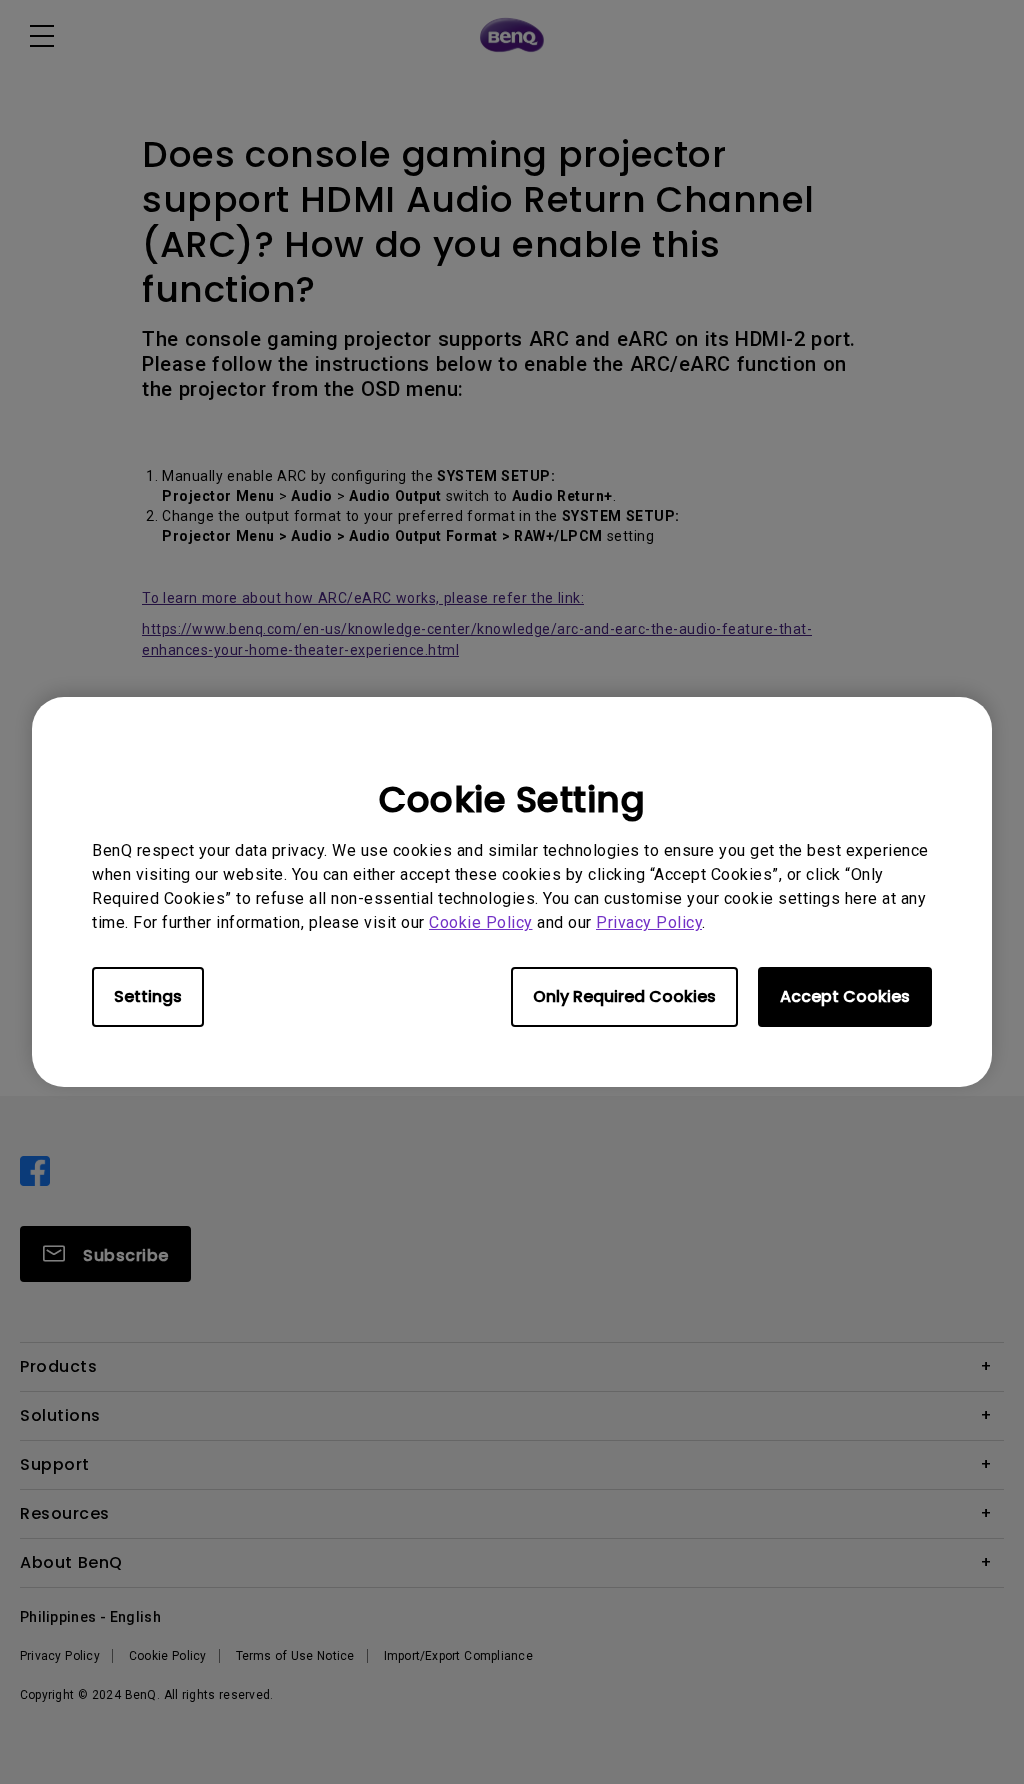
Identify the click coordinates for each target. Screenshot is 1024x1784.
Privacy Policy (649, 922)
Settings (148, 996)
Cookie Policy (481, 922)
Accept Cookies (845, 996)
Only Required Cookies (624, 996)
